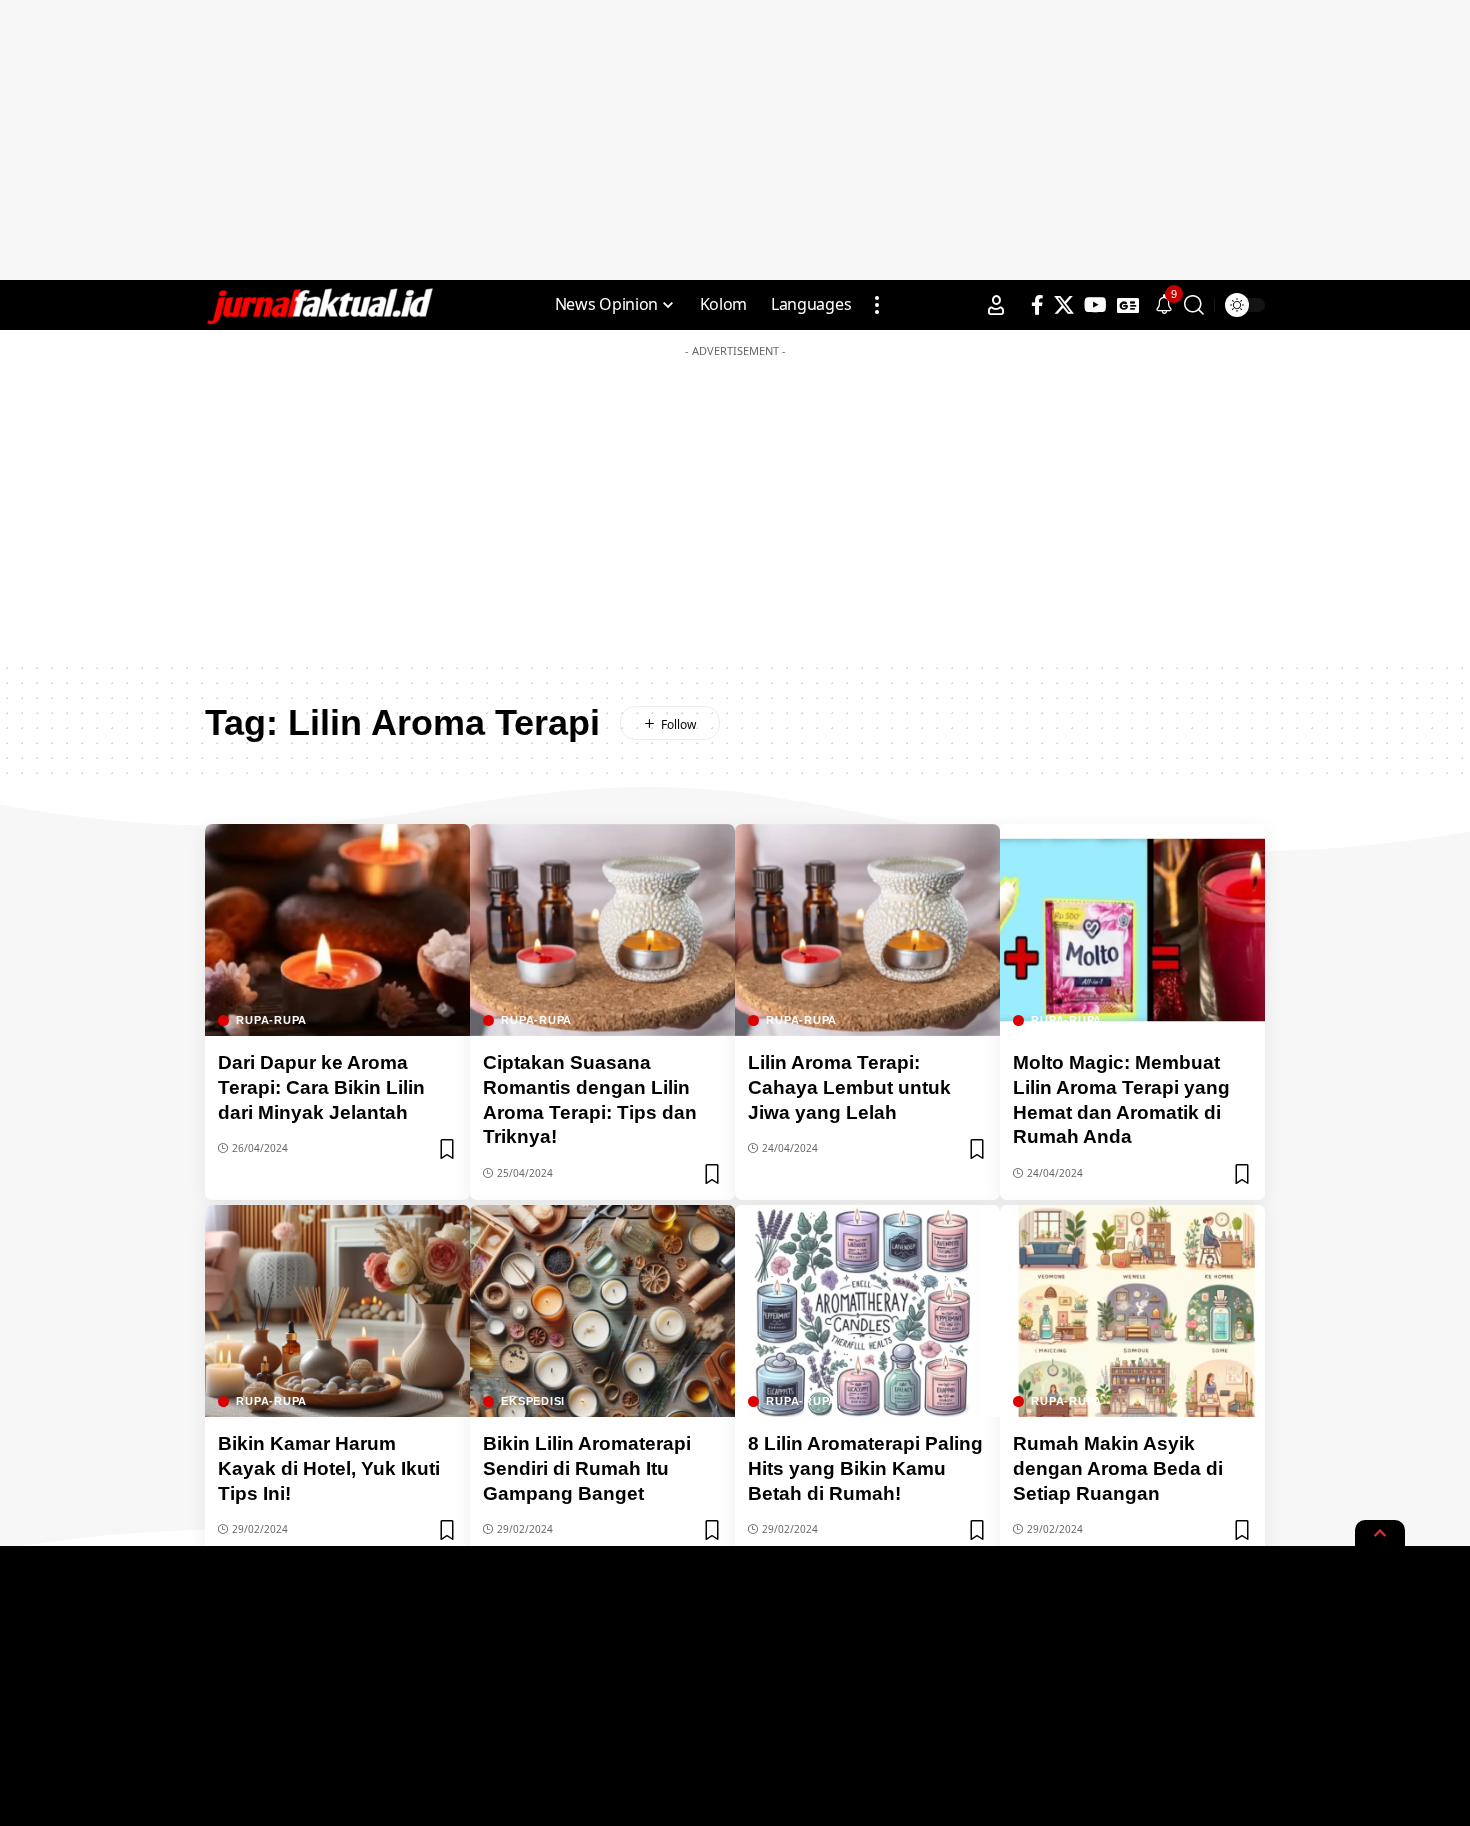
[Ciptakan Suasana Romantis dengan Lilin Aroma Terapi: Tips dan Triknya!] (602, 930)
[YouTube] (1095, 305)
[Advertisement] (735, 140)
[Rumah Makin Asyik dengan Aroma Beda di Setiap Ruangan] (1132, 1311)
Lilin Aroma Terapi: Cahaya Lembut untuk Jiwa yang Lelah (849, 1087)
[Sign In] (996, 305)
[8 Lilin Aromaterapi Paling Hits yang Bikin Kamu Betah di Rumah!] (867, 1311)
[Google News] (1128, 305)
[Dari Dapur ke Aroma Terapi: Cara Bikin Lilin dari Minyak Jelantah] (337, 930)
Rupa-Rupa (271, 1020)
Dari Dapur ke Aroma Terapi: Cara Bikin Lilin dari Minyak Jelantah (321, 1087)
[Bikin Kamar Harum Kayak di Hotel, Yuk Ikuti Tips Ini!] (337, 1311)
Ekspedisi (533, 1401)
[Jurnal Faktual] (319, 305)
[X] (1064, 305)
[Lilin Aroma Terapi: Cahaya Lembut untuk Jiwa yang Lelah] (867, 930)
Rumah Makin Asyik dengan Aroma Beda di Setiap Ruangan (1118, 1468)
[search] (1194, 305)
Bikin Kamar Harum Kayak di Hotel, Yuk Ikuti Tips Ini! (329, 1468)
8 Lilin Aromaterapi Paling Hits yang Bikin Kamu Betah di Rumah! (865, 1468)
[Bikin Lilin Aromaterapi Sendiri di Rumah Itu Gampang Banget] (602, 1311)
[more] (877, 305)
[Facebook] (1037, 305)
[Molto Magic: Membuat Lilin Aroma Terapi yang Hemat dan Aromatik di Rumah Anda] (1132, 930)
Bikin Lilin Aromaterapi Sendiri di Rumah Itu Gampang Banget (587, 1468)
